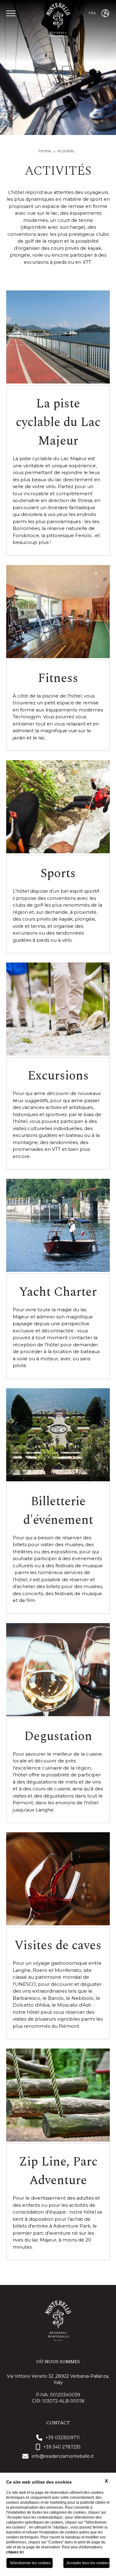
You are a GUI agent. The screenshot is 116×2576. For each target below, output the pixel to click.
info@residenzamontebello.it (63, 2456)
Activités (66, 151)
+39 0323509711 (63, 2438)
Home (45, 151)
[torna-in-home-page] (58, 22)
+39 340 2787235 (62, 2447)
